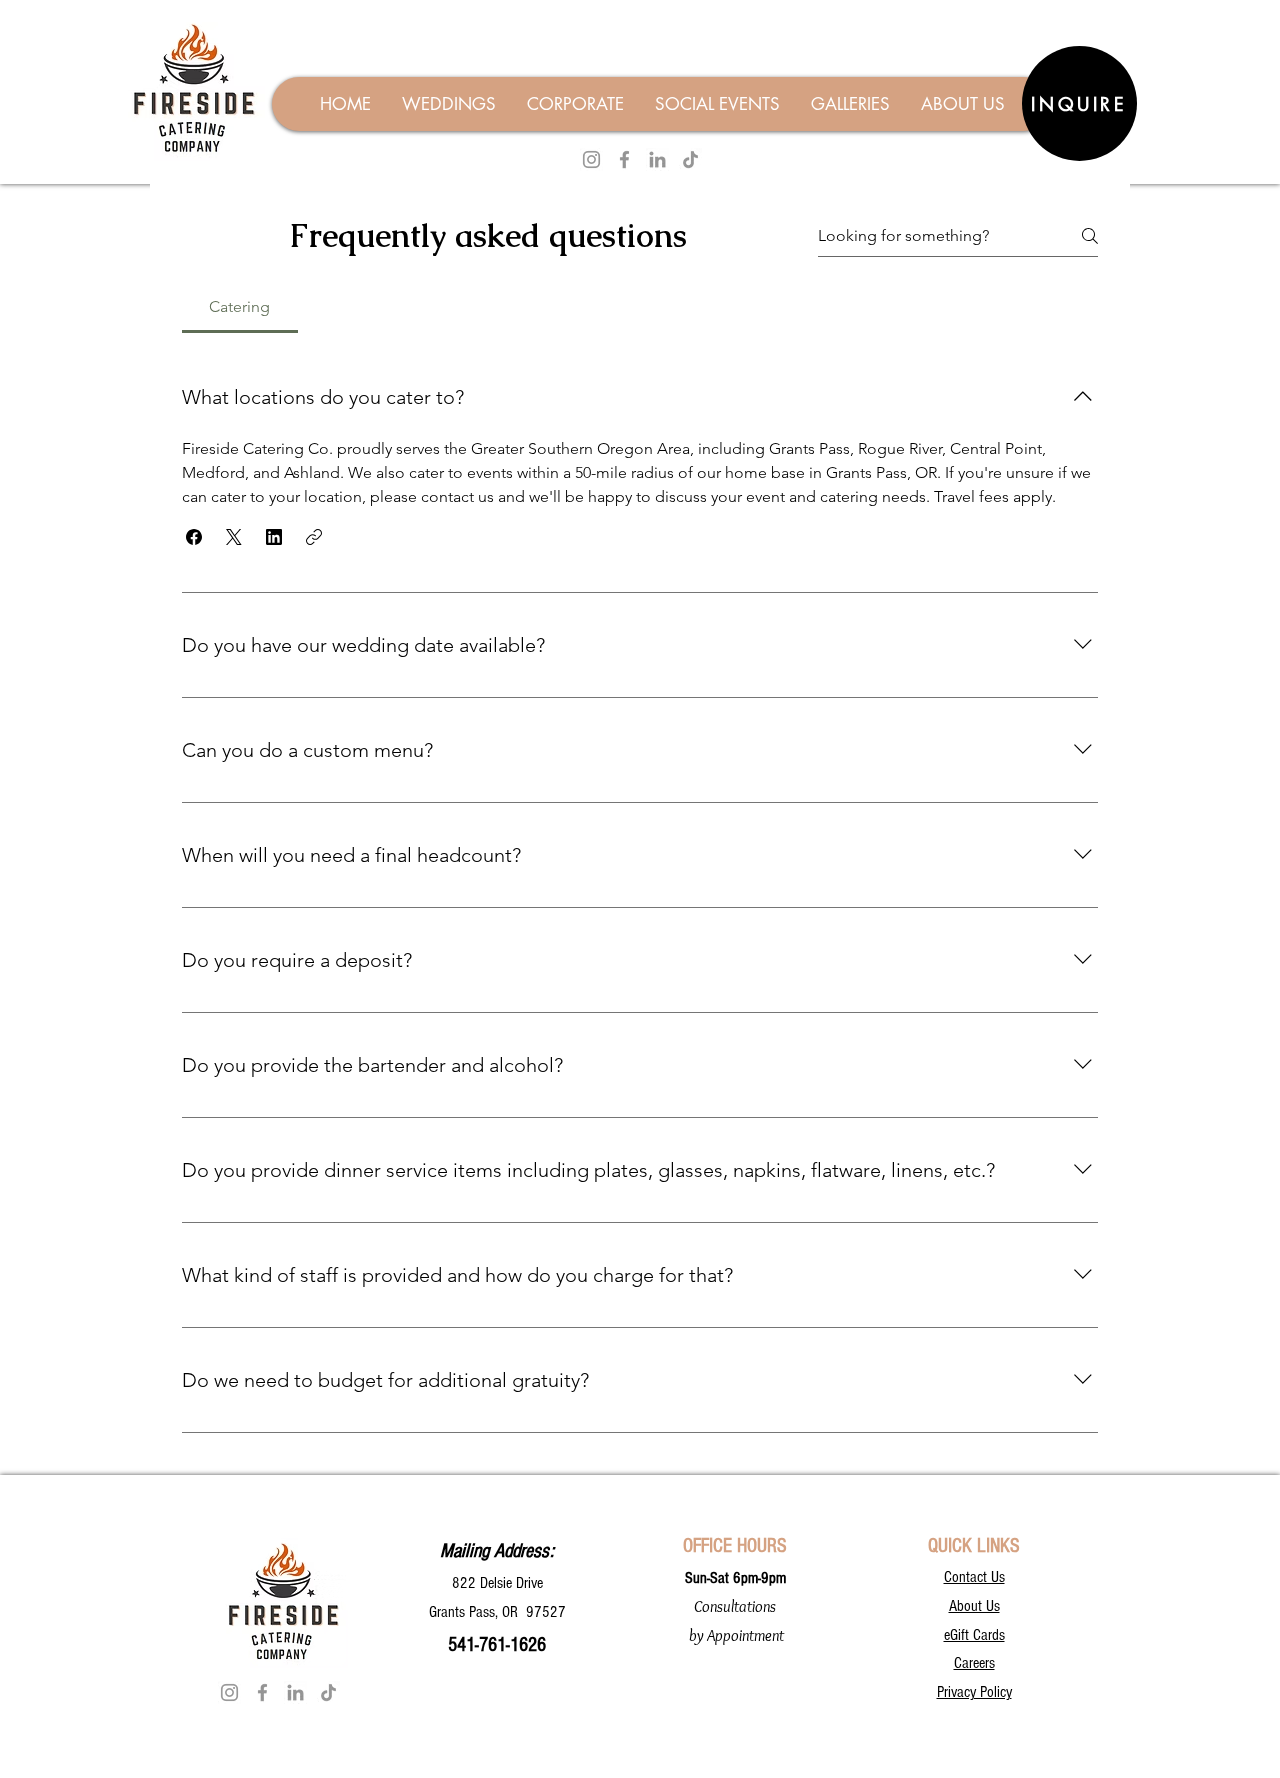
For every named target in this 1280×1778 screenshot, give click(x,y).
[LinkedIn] (657, 159)
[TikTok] (690, 159)
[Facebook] (624, 159)
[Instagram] (591, 159)
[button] (194, 537)
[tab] (240, 307)
